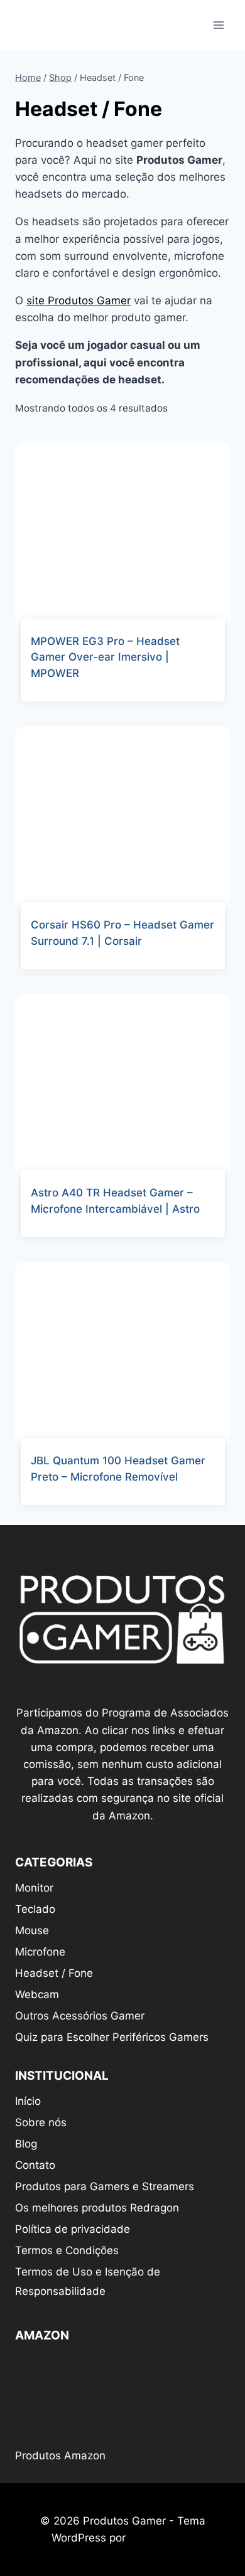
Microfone (40, 1952)
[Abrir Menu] (218, 25)
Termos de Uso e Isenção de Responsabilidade (88, 2281)
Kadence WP (161, 2538)
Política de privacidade (73, 2229)
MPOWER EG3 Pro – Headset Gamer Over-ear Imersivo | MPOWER (105, 657)
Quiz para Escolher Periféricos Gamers (112, 2037)
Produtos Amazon (60, 2456)
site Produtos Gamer (79, 301)
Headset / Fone (54, 1973)
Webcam (37, 1994)
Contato (35, 2165)
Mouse (32, 1930)
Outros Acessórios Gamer (80, 2016)
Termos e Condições (67, 2250)
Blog (26, 2144)
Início (28, 2101)
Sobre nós (41, 2122)
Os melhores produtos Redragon (97, 2208)
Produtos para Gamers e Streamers (105, 2186)
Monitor (34, 1888)
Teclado (35, 1909)
